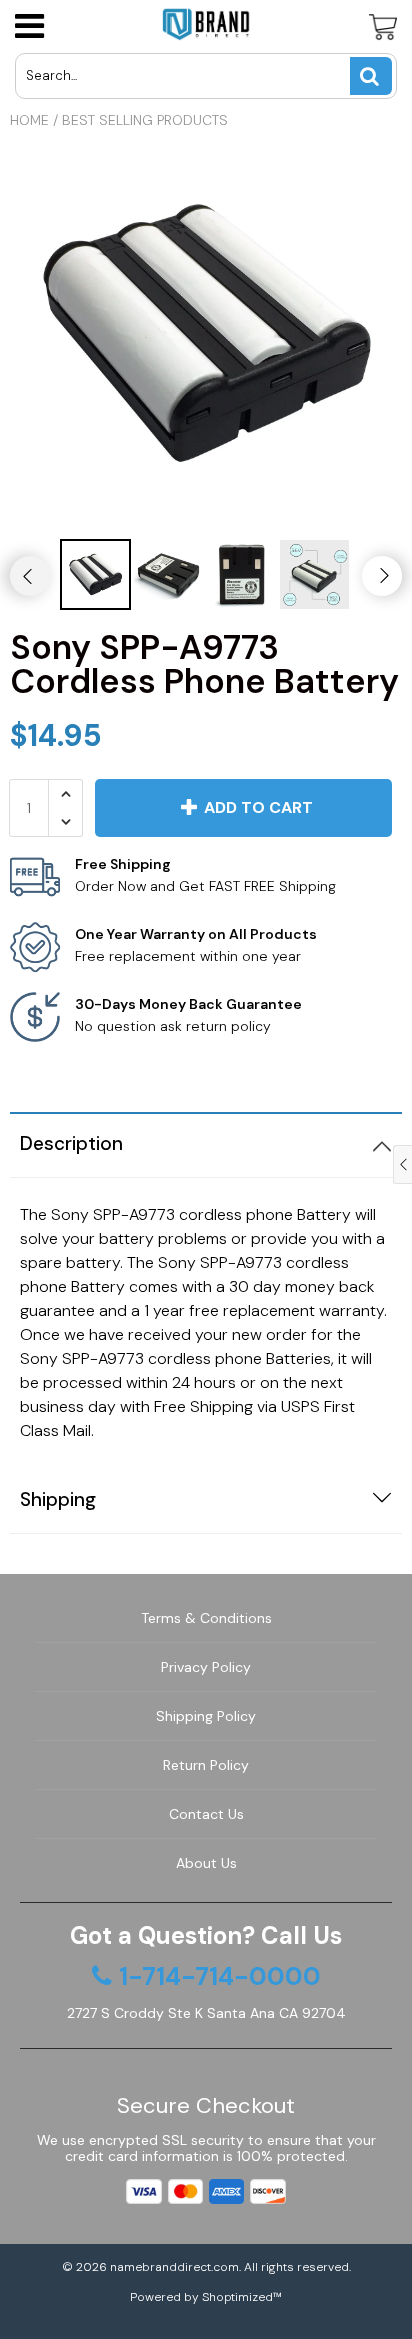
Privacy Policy (206, 1667)
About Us (206, 1863)
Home (29, 120)
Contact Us (206, 1814)
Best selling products (145, 120)
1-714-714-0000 (220, 1977)
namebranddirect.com (174, 2267)
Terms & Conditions (206, 1618)
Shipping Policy (206, 1716)
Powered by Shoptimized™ (206, 2297)
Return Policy (206, 1765)
